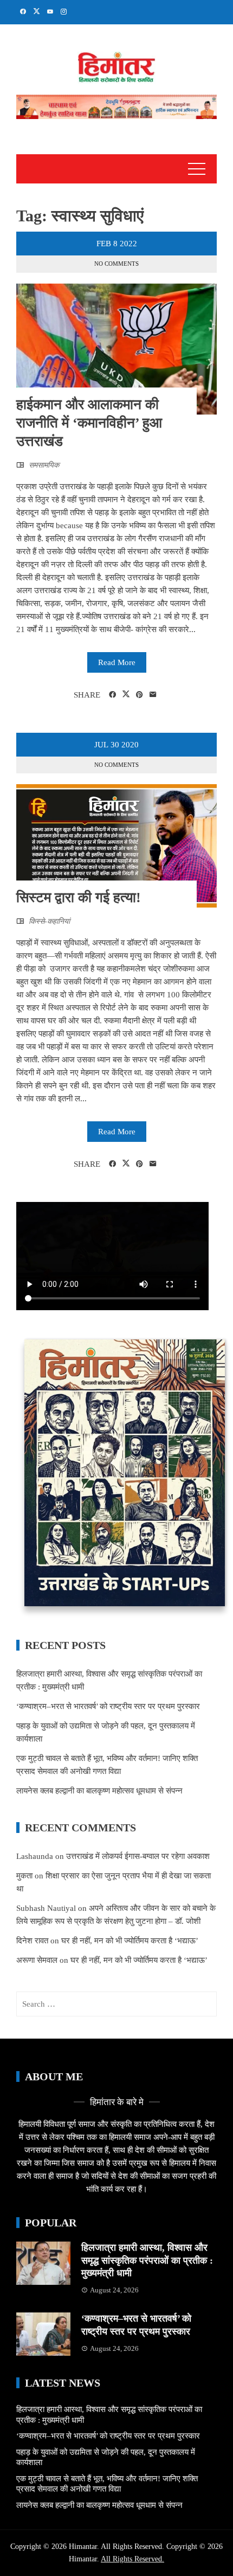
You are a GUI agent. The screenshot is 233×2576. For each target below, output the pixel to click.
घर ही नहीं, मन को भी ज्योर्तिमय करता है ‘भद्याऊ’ (130, 1941)
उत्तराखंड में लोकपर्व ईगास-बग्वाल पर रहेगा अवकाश (138, 1856)
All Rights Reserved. (132, 2559)
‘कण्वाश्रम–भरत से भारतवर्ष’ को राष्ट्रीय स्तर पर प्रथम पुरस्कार (108, 1706)
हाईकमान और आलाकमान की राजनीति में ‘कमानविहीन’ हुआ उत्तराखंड (89, 423)
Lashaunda (35, 1856)
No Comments (116, 264)
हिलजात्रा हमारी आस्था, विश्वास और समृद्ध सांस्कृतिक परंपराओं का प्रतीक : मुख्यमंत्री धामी (147, 2260)
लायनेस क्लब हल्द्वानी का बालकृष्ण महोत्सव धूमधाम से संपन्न (99, 1791)
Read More (117, 662)
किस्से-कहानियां (49, 921)
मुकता (24, 1876)
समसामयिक (44, 465)
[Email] (153, 695)
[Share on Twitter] (126, 694)
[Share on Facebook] (112, 695)
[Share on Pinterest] (140, 695)
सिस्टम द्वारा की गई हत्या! (79, 898)
